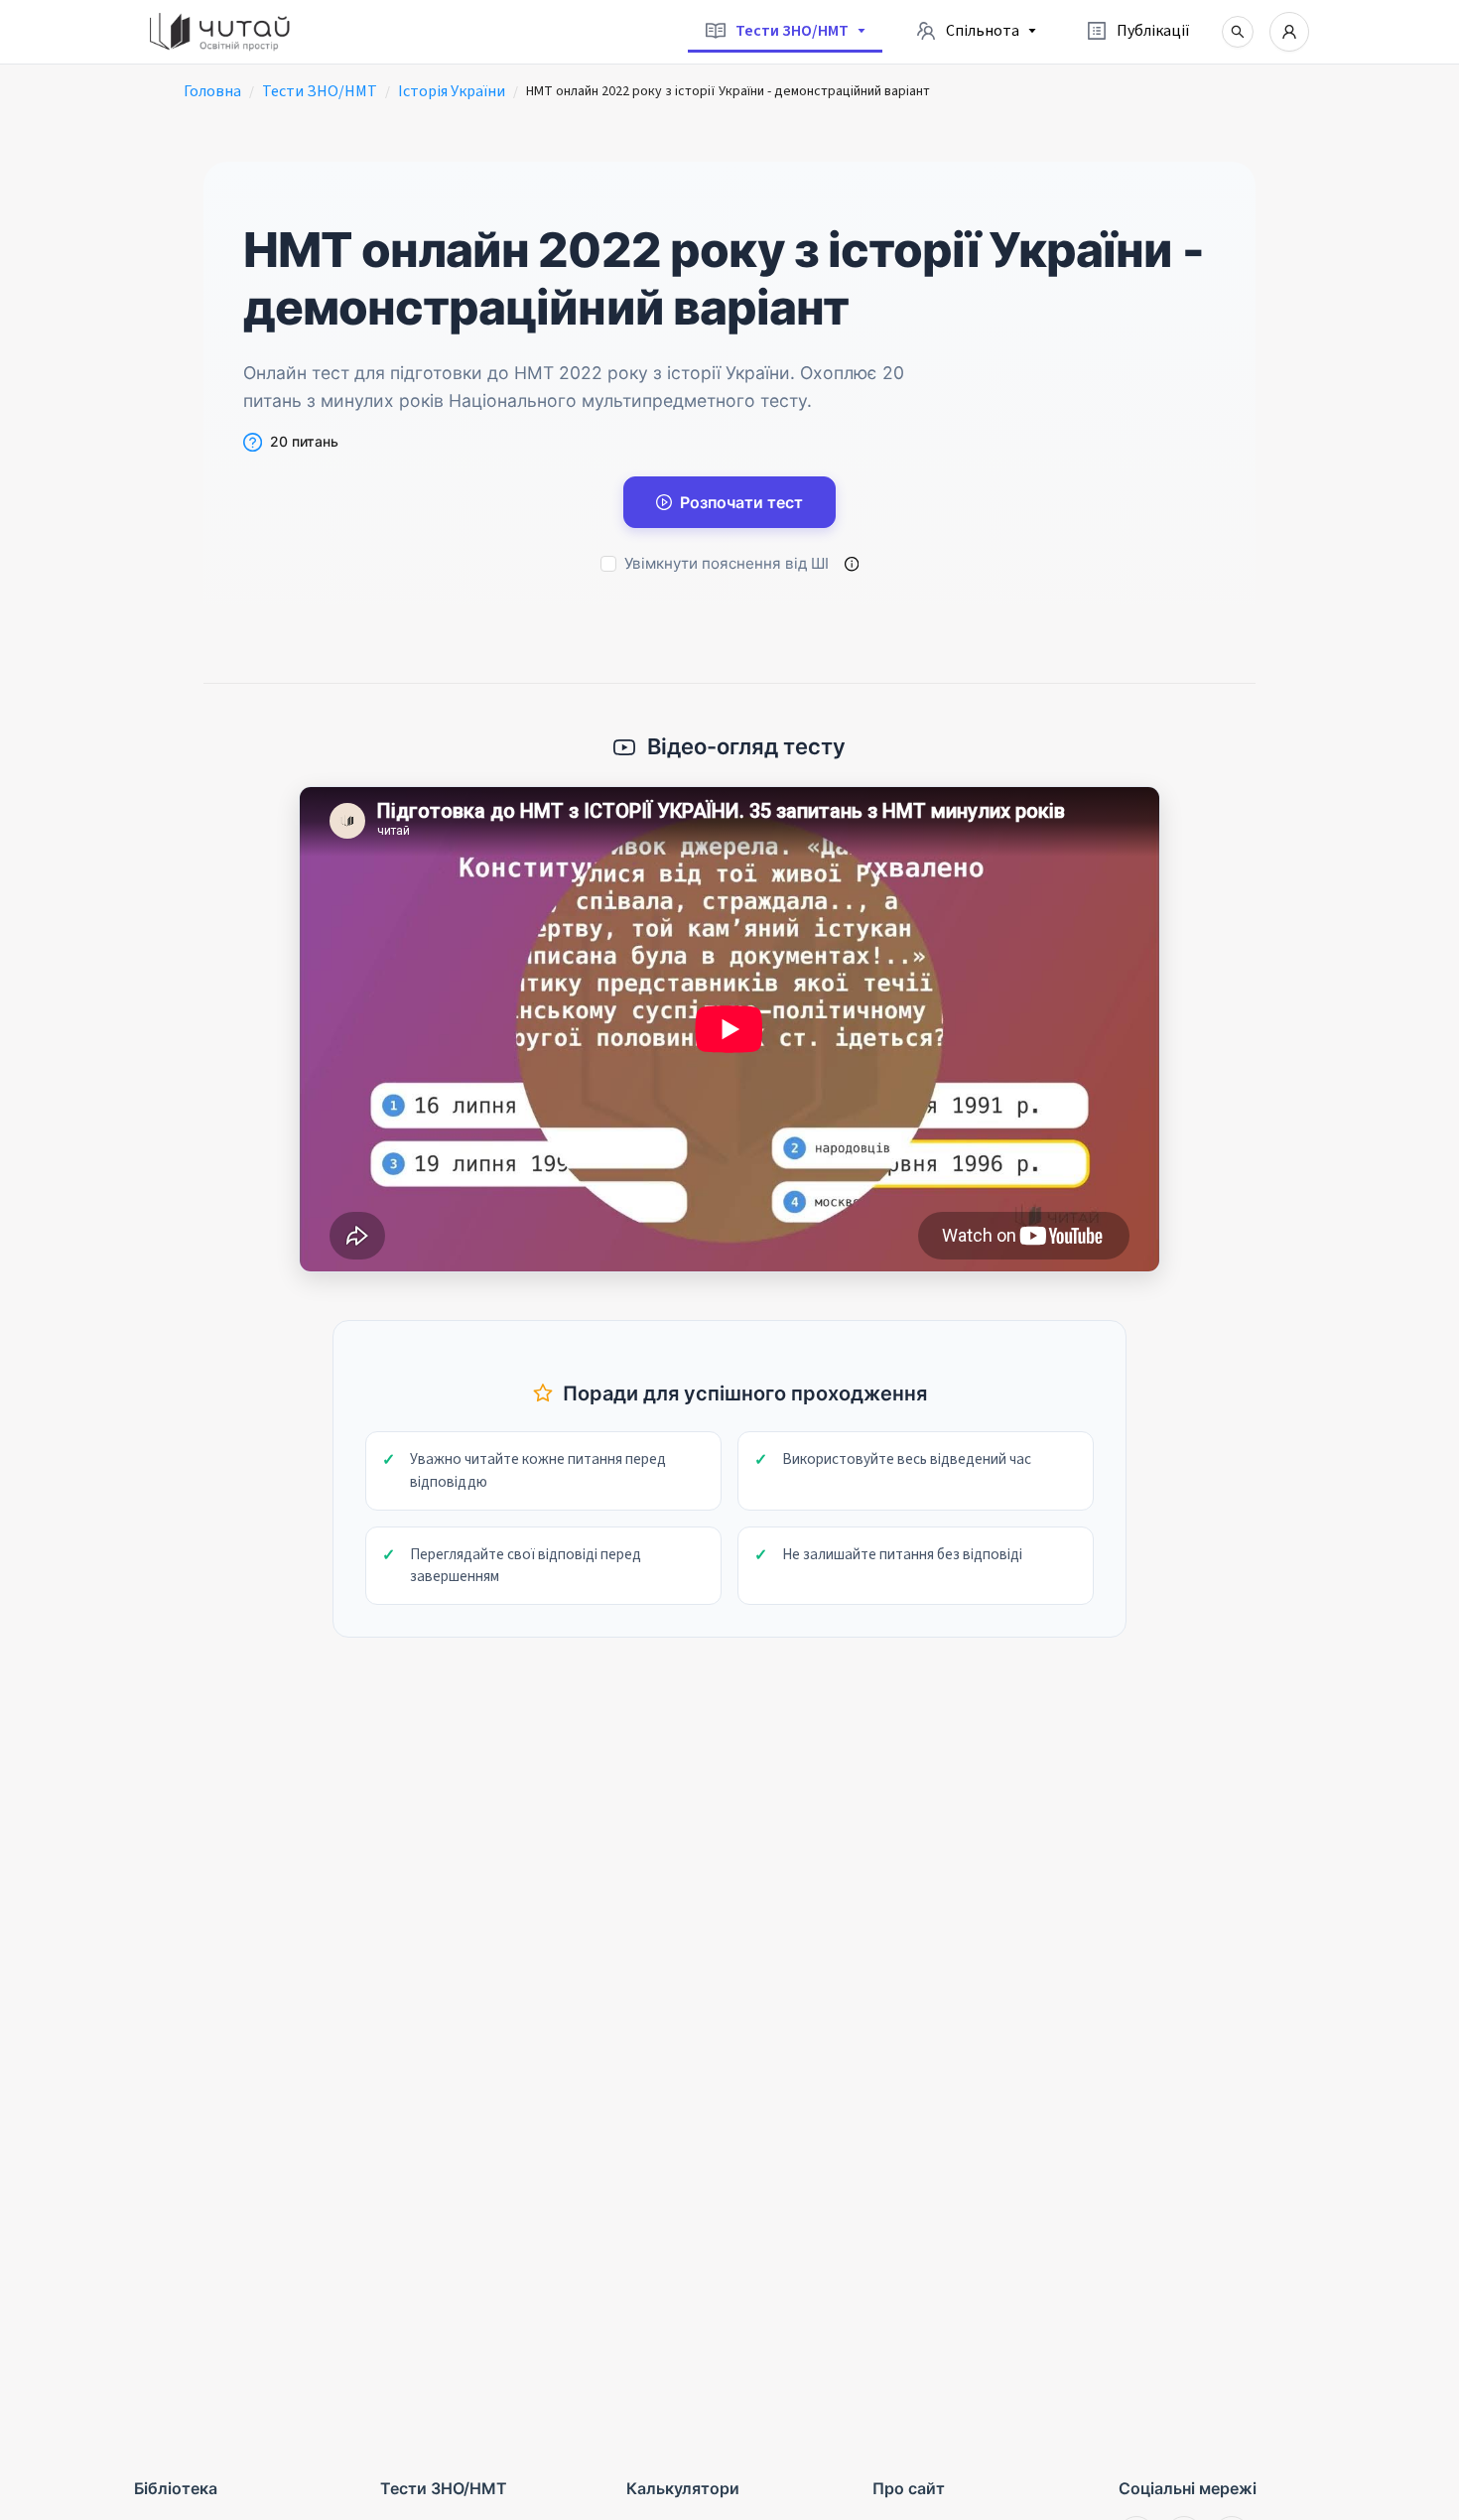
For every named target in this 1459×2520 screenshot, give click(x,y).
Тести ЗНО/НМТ (320, 91)
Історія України (452, 91)
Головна (212, 91)
